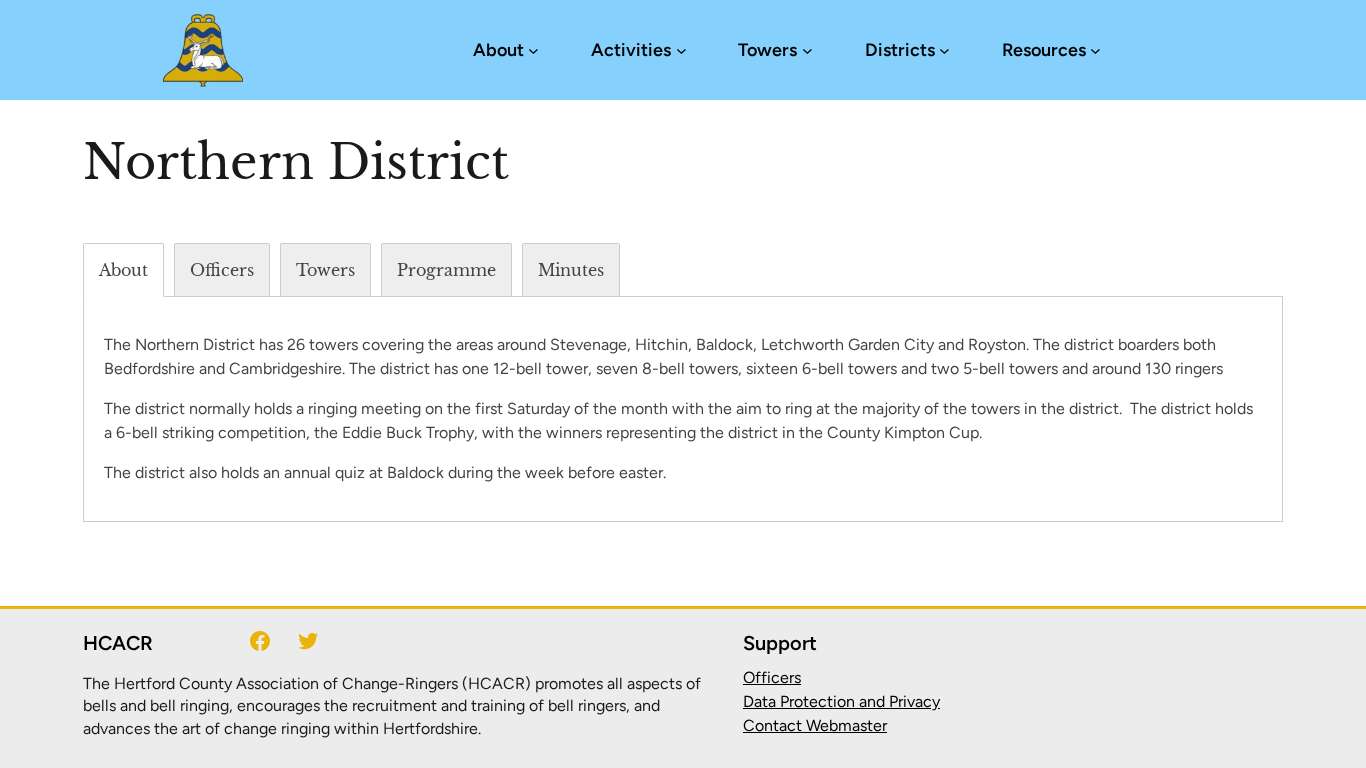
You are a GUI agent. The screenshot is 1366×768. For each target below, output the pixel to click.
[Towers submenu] (807, 50)
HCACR (118, 643)
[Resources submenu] (1095, 50)
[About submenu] (533, 50)
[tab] (123, 270)
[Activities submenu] (681, 50)
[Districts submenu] (944, 50)
